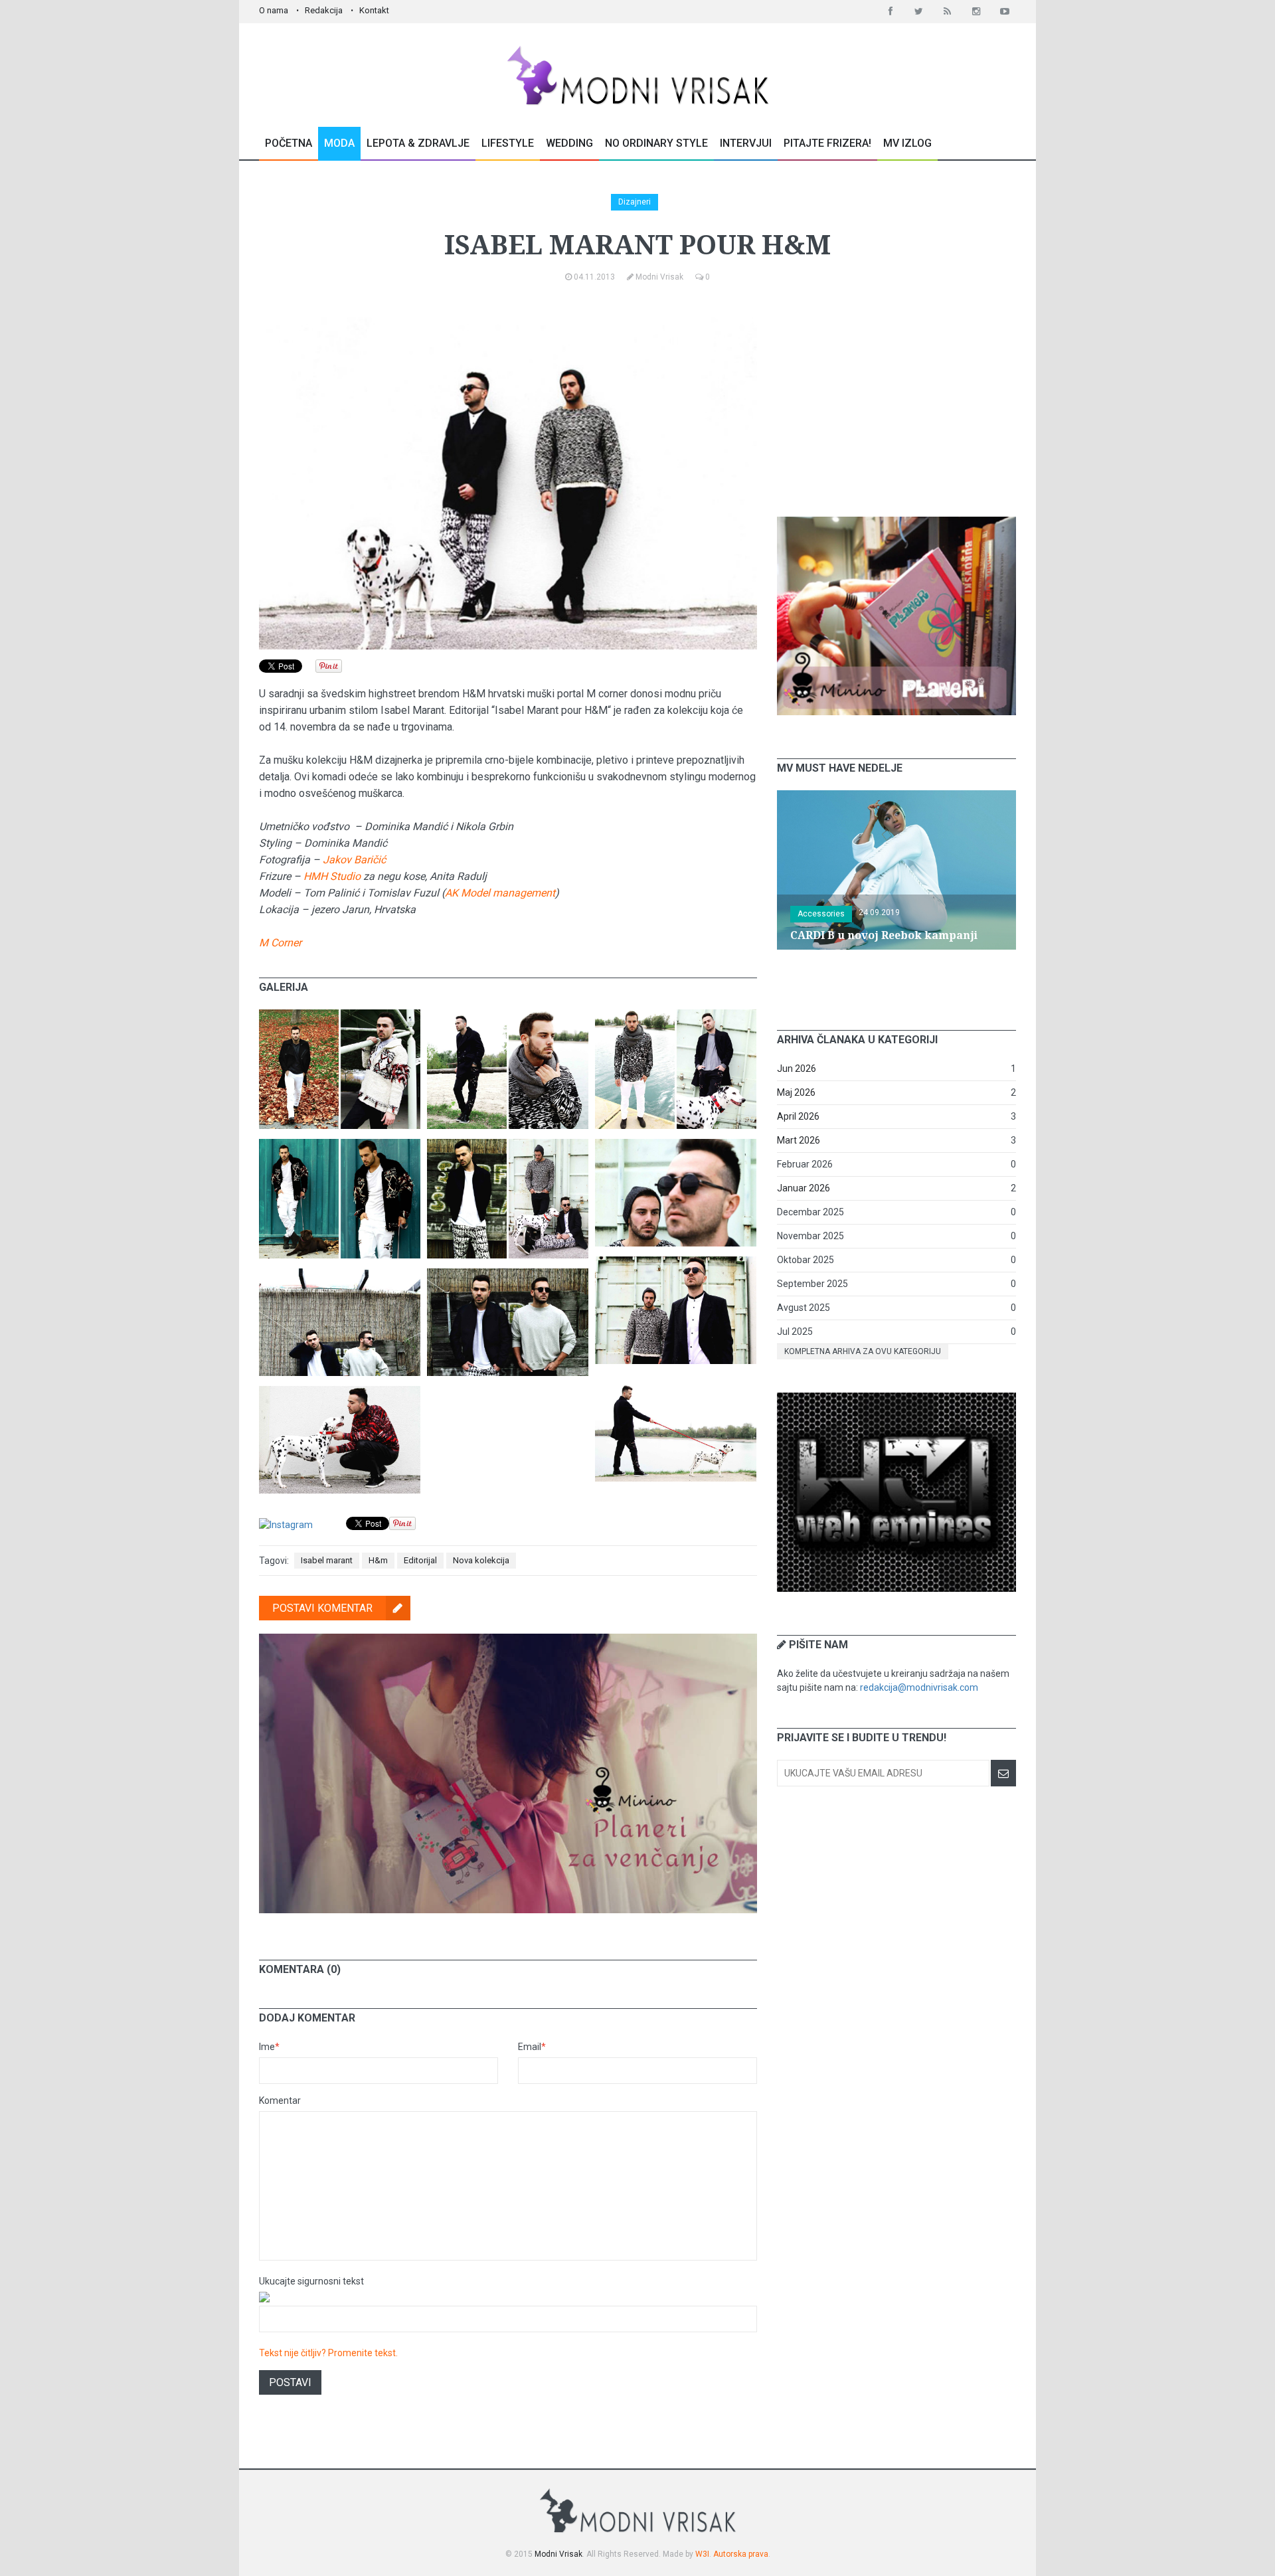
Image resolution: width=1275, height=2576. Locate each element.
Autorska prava (741, 2554)
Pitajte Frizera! (827, 143)
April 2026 (798, 1116)
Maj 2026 (796, 1092)
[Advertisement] (896, 400)
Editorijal (420, 1560)
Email (532, 2047)
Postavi (290, 2382)
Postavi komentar (322, 1608)
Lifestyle (508, 143)
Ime (269, 2047)
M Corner (280, 943)
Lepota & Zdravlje (418, 143)
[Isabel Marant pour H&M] (340, 1016)
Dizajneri (635, 202)
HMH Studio (332, 876)
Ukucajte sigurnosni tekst (311, 2281)
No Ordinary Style (656, 143)
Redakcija (324, 10)
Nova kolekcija (481, 1560)
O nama (274, 10)
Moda (339, 143)
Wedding (569, 143)
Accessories (821, 914)
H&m (378, 1560)
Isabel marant (327, 1560)
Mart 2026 (799, 1140)
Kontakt (374, 10)
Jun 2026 (797, 1069)
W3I (702, 2554)
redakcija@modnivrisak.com (919, 1687)
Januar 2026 (804, 1188)
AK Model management (500, 893)
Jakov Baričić (354, 860)
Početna (289, 143)
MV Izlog (907, 143)
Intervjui (746, 143)
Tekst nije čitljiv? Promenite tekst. (328, 2353)
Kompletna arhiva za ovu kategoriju (863, 1351)
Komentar (280, 2101)
